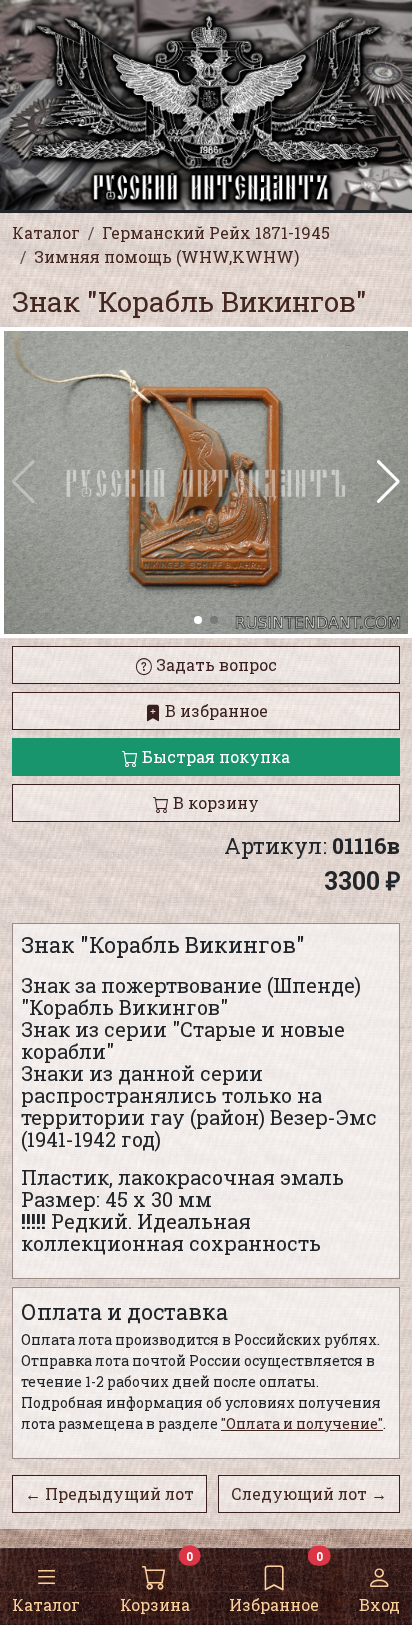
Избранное (274, 1604)
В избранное (214, 710)
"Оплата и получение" (302, 1423)
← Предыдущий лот (109, 1493)
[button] (388, 482)
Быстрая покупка (214, 756)
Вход (379, 1604)
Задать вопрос (214, 664)
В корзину (214, 802)
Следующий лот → (309, 1493)
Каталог (46, 1604)
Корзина (155, 1604)
